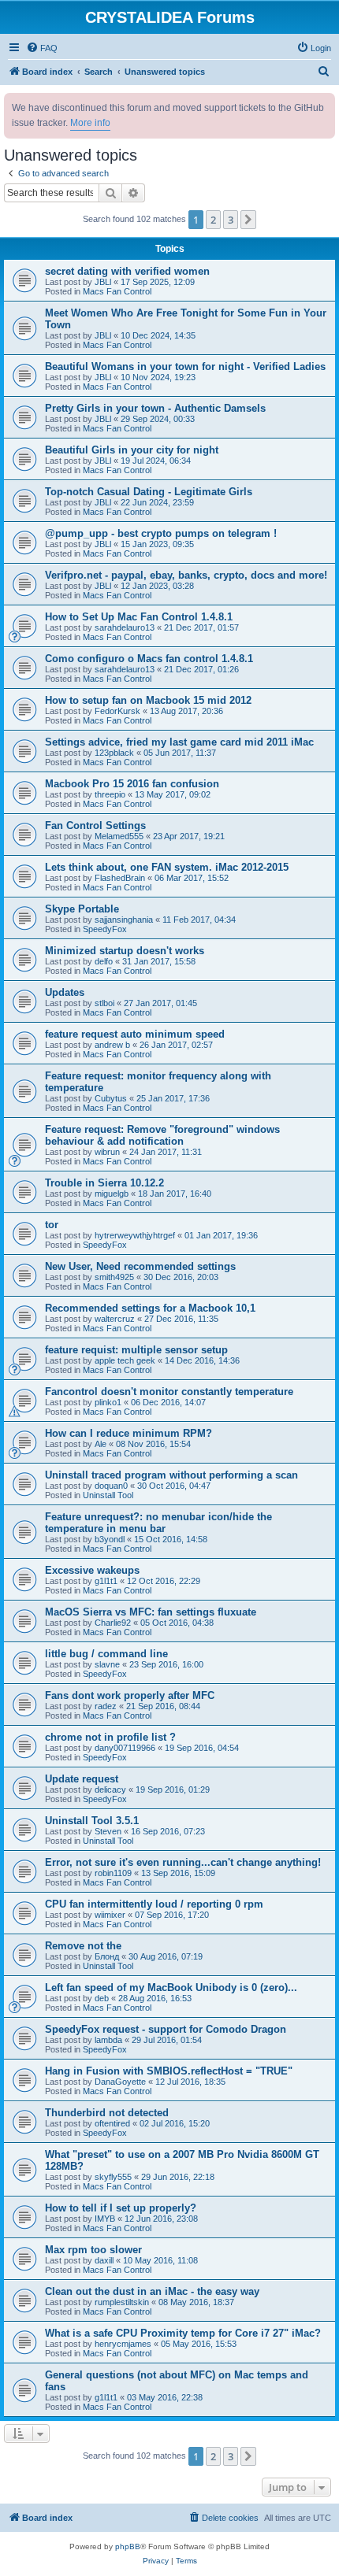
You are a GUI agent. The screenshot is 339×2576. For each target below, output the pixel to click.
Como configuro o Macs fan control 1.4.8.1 (149, 659)
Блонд (107, 1956)
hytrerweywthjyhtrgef (135, 1235)
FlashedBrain (120, 878)
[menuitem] (42, 48)
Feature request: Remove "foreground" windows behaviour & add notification (162, 1135)
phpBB (128, 2546)
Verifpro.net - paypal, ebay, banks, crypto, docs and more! (186, 575)
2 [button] (213, 220)
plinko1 (108, 1402)
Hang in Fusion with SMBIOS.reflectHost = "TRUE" (169, 2071)
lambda (108, 2040)
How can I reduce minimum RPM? (129, 1433)
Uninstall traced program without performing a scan (171, 1475)
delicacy (110, 1790)
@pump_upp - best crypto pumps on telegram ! (161, 533)
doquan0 (111, 1486)
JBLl (103, 282)
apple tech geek (125, 1360)
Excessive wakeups (92, 1570)
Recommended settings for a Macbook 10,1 (150, 1308)
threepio (110, 794)
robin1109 (113, 1873)
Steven (108, 1831)
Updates (65, 992)
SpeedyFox (105, 929)
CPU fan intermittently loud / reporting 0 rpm (154, 1904)
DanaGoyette (120, 2082)
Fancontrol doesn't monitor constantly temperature (169, 1392)
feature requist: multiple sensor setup (136, 1350)
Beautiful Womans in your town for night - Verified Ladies (185, 366)
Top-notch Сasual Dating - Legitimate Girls (149, 492)
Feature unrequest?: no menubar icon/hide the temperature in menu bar (158, 1523)
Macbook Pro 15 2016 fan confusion (132, 784)
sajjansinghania (124, 920)
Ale (101, 1444)
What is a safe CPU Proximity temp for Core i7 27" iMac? (183, 2333)
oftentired (112, 2123)
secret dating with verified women (127, 271)
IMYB (105, 2219)
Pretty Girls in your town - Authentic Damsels (155, 408)
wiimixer (110, 1915)
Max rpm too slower (93, 2250)
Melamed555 (119, 836)
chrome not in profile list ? (110, 1737)
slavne (107, 1664)
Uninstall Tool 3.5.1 (92, 1821)
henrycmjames (123, 2344)
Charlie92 (113, 1623)
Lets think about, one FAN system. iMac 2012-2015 (167, 867)
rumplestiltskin (122, 2302)
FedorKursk (117, 711)
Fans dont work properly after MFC (130, 1695)
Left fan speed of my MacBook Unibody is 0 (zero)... (171, 1988)
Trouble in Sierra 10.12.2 (104, 1183)
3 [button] (231, 220)
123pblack (114, 753)
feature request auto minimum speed (135, 1034)
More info (90, 123)
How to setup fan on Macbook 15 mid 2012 (148, 700)
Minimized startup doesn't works (125, 951)
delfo (104, 961)
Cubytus (111, 1098)
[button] (248, 220)
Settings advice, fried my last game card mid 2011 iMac (179, 742)
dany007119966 (125, 1748)
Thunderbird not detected (107, 2113)
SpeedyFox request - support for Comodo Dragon (166, 2029)
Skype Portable (82, 909)
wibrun (107, 1152)
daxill (104, 2260)
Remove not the (83, 1946)
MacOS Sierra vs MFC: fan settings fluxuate (151, 1612)
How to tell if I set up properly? (121, 2208)
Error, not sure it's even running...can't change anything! (183, 1862)
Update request (82, 1779)
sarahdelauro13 (125, 627)
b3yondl (110, 1539)
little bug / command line (106, 1654)
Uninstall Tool (108, 1495)
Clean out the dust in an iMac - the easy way (152, 2291)
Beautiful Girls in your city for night (132, 450)
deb (102, 1998)
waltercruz (115, 1319)
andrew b (112, 1045)
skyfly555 (113, 2177)
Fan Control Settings (95, 825)
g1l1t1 (106, 1581)
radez (106, 1706)
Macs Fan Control (117, 291)
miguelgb (112, 1194)
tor (52, 1225)
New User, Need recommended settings (140, 1266)
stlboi (104, 1003)
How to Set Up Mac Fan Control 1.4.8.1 (139, 617)
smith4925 (114, 1277)
